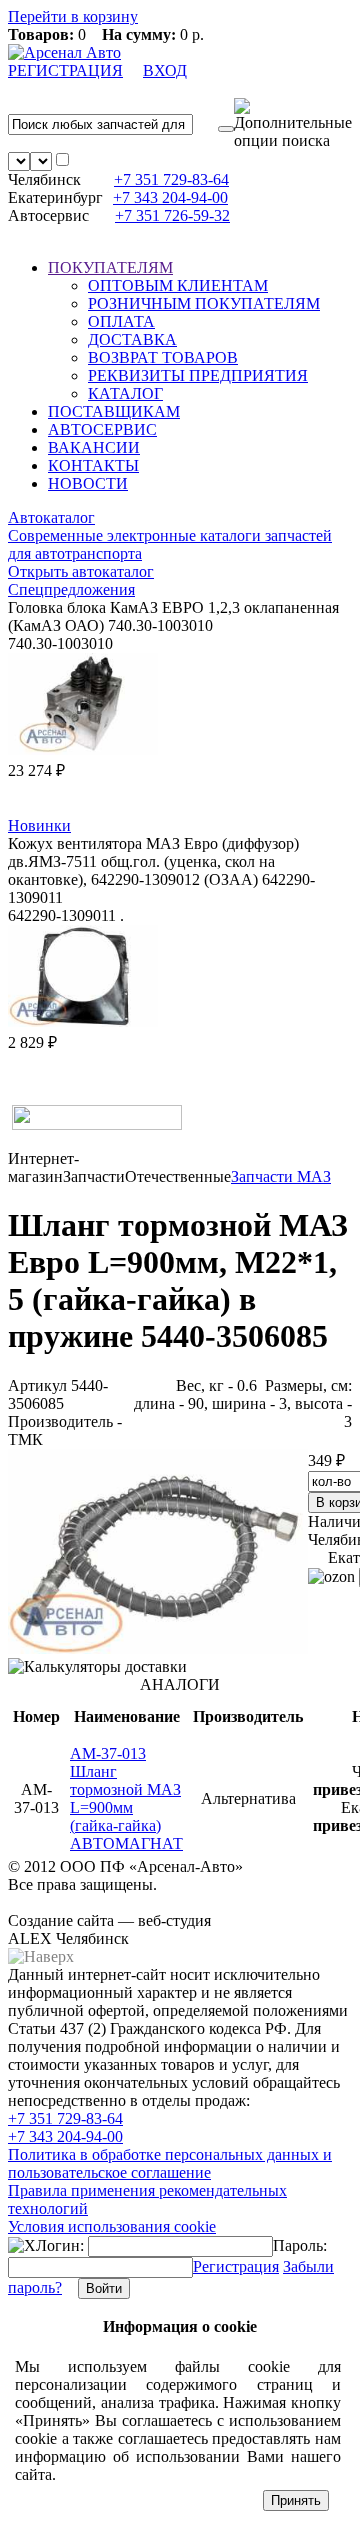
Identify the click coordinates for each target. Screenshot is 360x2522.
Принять (296, 2500)
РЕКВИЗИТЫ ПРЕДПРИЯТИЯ (198, 375)
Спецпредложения (71, 589)
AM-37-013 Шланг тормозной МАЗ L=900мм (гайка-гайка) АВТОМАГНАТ (126, 1798)
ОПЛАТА (121, 321)
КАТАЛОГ (125, 393)
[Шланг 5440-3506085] (158, 1648)
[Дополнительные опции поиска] (293, 124)
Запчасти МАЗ (281, 1176)
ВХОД (165, 70)
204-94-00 (170, 197)
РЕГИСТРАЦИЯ (65, 70)
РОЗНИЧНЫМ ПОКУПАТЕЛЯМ (204, 303)
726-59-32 (172, 215)
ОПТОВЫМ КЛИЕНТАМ (178, 285)
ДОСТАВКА (132, 339)
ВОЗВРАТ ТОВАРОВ (163, 357)
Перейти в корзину (73, 16)
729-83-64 (171, 179)
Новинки (39, 825)
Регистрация (236, 2266)
